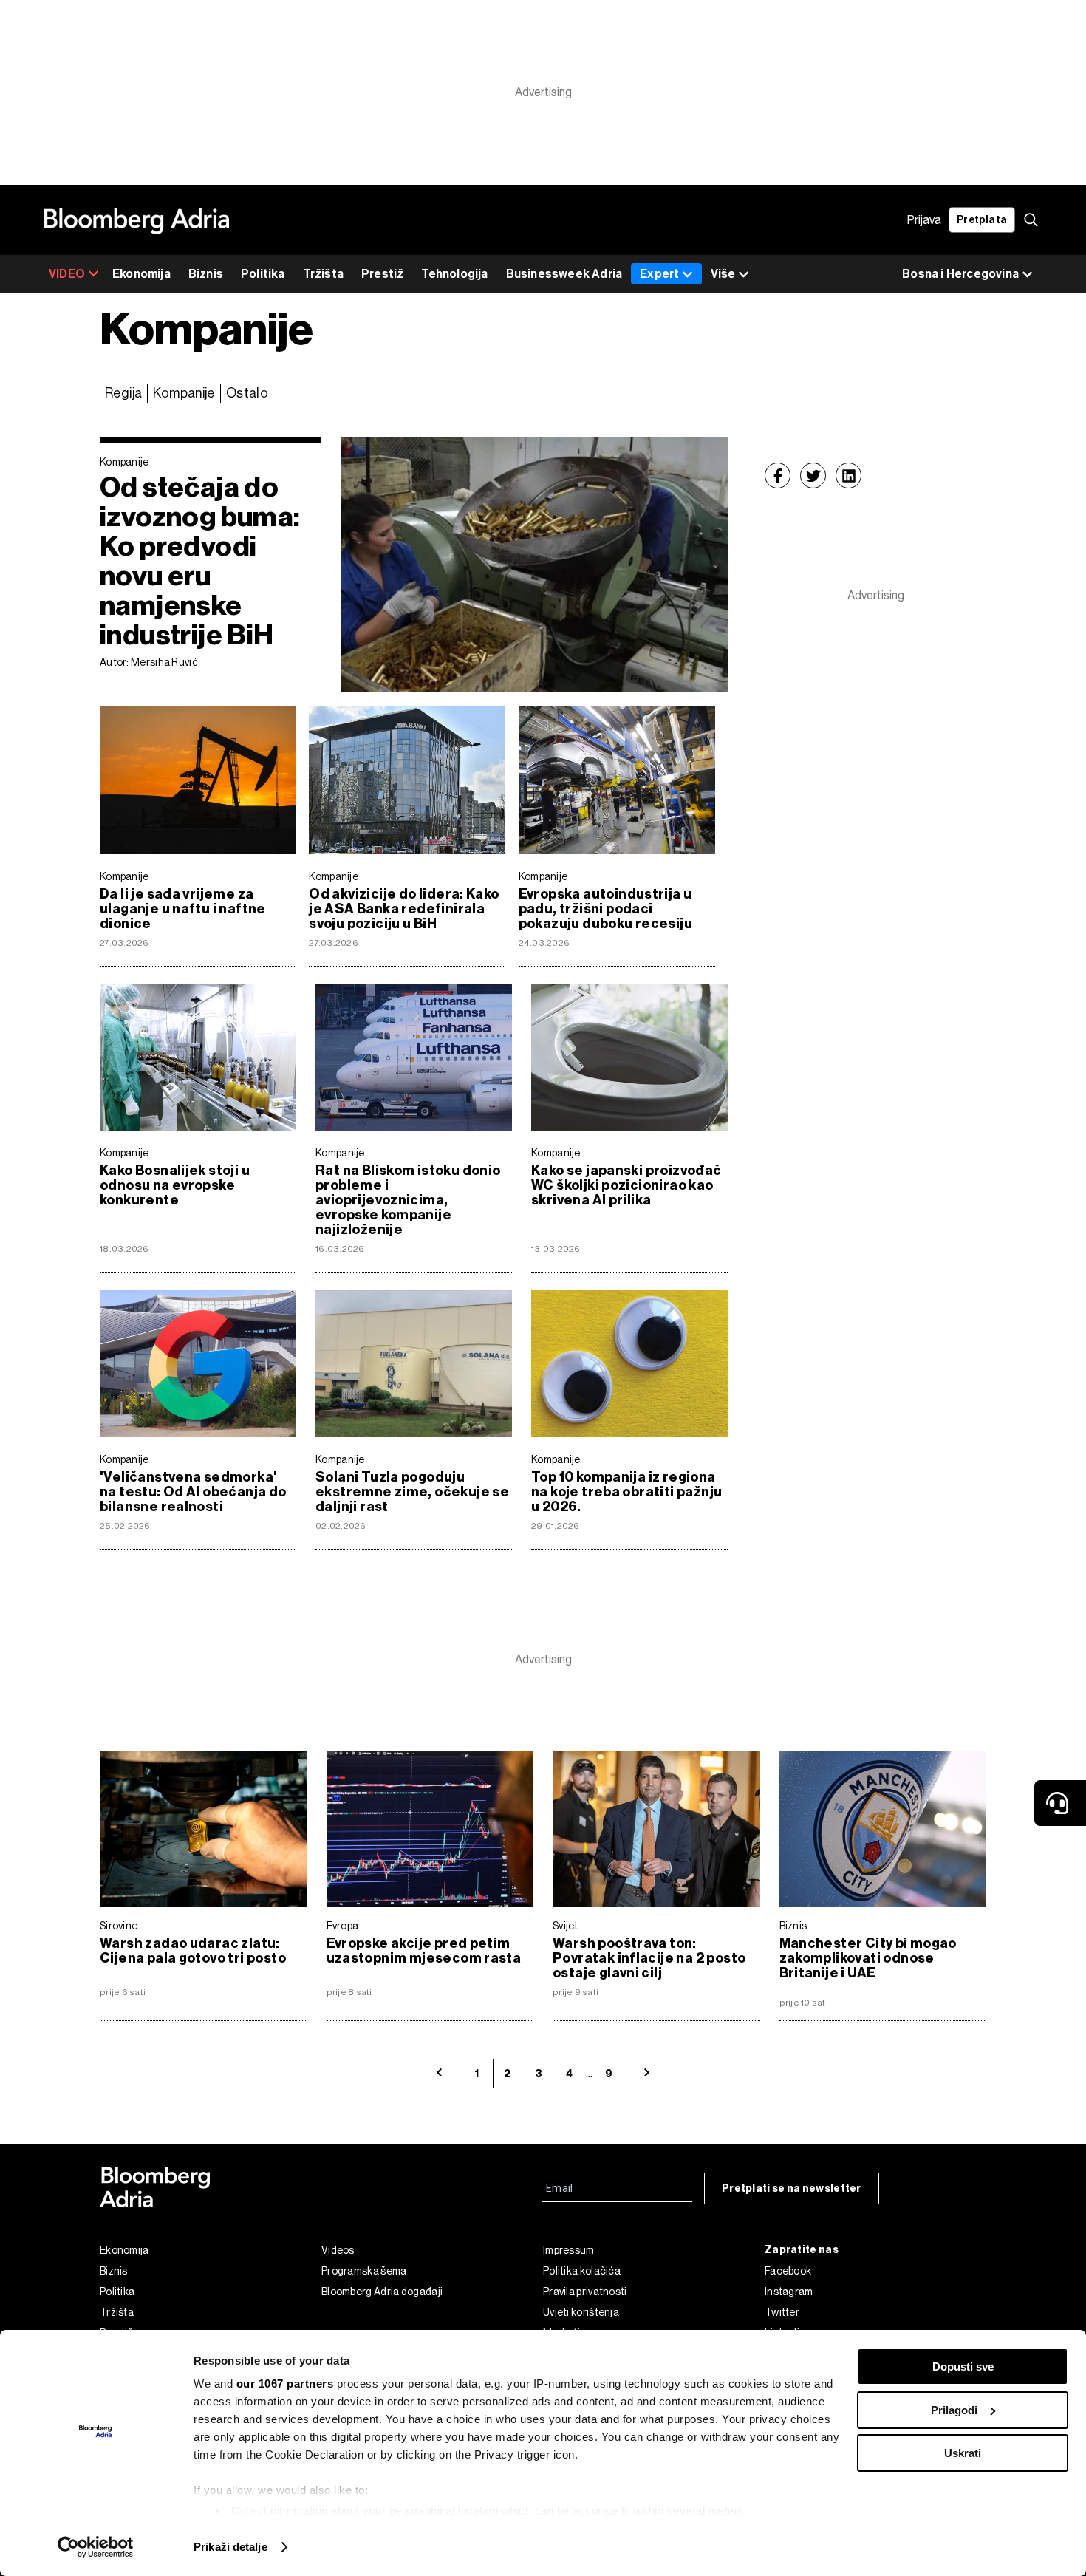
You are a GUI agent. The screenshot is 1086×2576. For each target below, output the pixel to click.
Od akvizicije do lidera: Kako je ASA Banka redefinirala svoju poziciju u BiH (404, 909)
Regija (123, 393)
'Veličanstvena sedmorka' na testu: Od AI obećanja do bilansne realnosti (193, 1492)
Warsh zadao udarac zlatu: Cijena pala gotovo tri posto (193, 1951)
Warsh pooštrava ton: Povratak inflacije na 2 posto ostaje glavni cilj (649, 1958)
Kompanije (184, 393)
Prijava (924, 220)
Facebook (788, 2271)
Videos (338, 2250)
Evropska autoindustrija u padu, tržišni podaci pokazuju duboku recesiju (605, 909)
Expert (659, 274)
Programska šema (364, 2271)
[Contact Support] (1060, 1803)
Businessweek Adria (564, 274)
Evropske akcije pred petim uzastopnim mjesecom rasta (424, 1951)
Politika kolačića (582, 2271)
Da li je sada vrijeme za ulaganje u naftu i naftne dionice (183, 909)
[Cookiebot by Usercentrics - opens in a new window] (96, 2547)
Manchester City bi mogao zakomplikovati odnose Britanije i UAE (868, 1958)
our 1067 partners (285, 2384)
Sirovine (119, 1926)
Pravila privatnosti (585, 2292)
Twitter (782, 2312)
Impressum (569, 2250)
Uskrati (963, 2453)
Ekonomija (141, 274)
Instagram (789, 2292)
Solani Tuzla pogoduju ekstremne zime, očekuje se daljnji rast (412, 1492)
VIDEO (67, 274)
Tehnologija (454, 274)
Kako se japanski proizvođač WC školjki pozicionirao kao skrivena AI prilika (626, 1185)
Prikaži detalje (230, 2547)
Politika (263, 274)
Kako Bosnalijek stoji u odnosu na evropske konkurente (175, 1185)
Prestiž (382, 274)
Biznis (206, 274)
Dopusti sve (963, 2367)
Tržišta (323, 274)
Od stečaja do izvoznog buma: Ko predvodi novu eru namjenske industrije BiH (200, 561)
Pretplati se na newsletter (792, 2188)
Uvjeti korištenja (581, 2312)
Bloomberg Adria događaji (382, 2292)
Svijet (566, 1926)
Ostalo (247, 393)
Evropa (343, 1926)
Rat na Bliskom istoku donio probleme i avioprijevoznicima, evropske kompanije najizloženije (408, 1200)
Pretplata (982, 220)
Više (723, 274)
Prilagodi (954, 2410)
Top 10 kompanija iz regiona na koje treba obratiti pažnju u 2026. (626, 1492)
